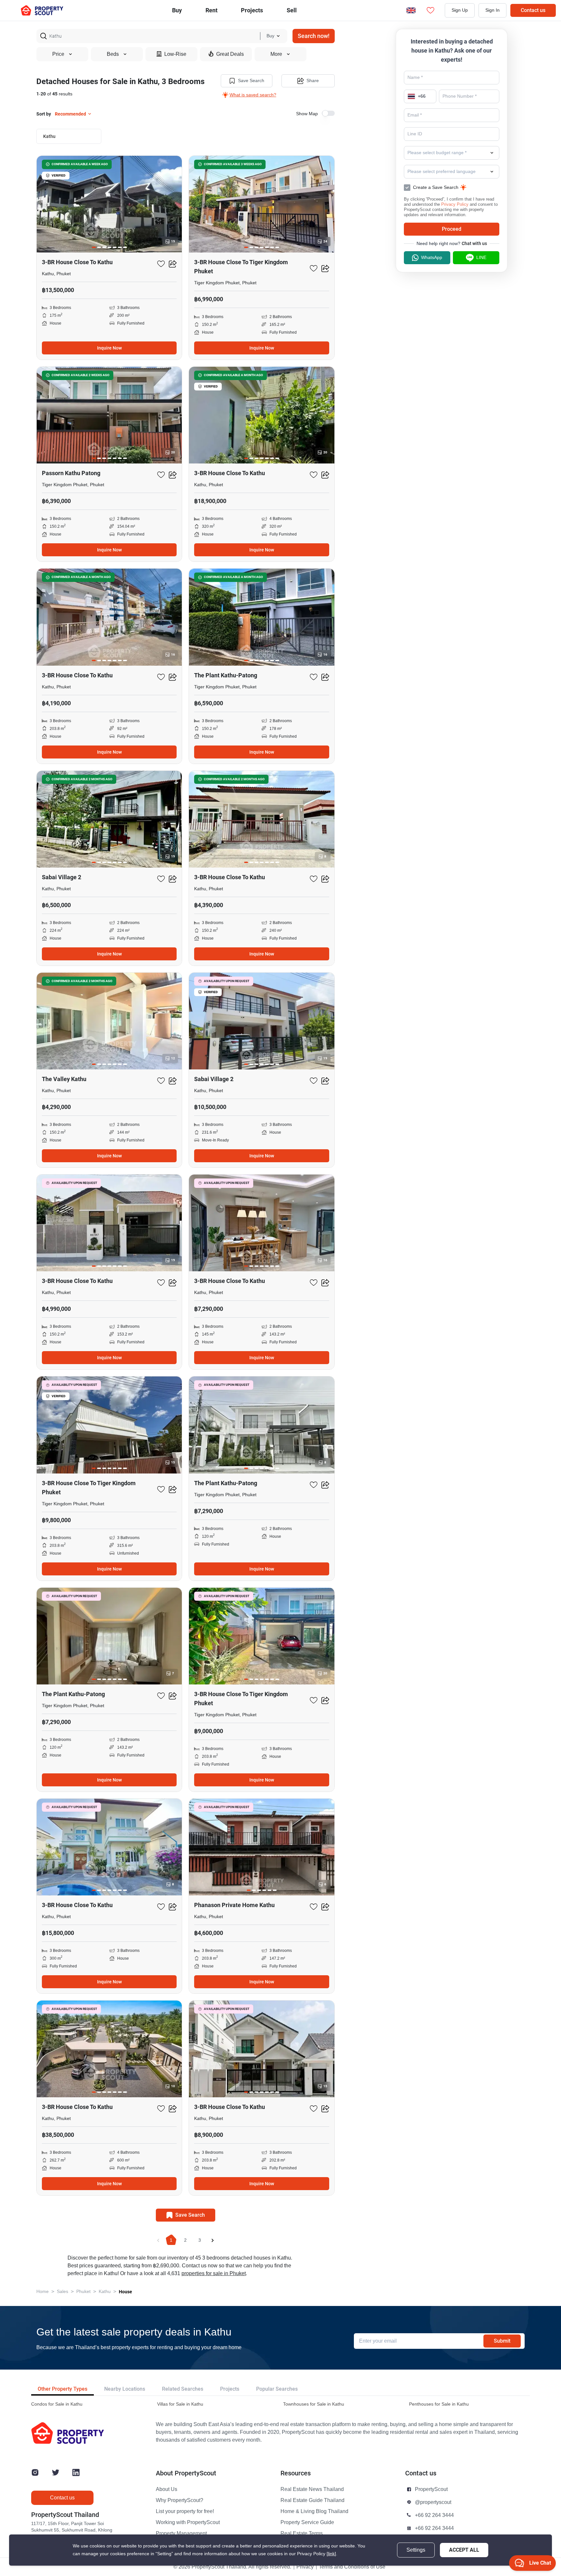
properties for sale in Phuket (214, 2274)
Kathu (105, 2292)
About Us (167, 2489)
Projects (230, 2389)
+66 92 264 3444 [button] (434, 2515)
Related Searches (183, 2389)
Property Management (181, 2533)
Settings (416, 2550)
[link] (331, 2554)
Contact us (533, 10)
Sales (62, 2292)
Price (58, 54)
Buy (177, 10)
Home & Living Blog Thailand (314, 2511)
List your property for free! (185, 2511)
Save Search (251, 81)
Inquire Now (109, 348)
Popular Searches (277, 2389)
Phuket (83, 2292)
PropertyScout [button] (431, 2489)
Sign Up (460, 10)
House (125, 2292)
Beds (113, 54)
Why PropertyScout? (180, 2500)
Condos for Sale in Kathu (57, 2404)
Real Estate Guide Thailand (312, 2500)
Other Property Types (62, 2389)
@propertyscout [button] (433, 2502)
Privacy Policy (455, 204)
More (276, 54)
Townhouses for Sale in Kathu (314, 2404)
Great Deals (230, 54)
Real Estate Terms (302, 2533)
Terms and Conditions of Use (352, 2567)
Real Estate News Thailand (312, 2489)
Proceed (452, 229)
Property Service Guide (307, 2522)
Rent (212, 10)
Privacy (305, 2567)
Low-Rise (175, 54)
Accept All (464, 2550)
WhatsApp (432, 258)
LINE (481, 258)
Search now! (314, 36)
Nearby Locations (125, 2389)
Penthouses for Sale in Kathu (439, 2404)
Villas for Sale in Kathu (180, 2404)
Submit (502, 2341)
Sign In (492, 10)
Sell (292, 10)
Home (43, 2292)
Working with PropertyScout (188, 2522)
